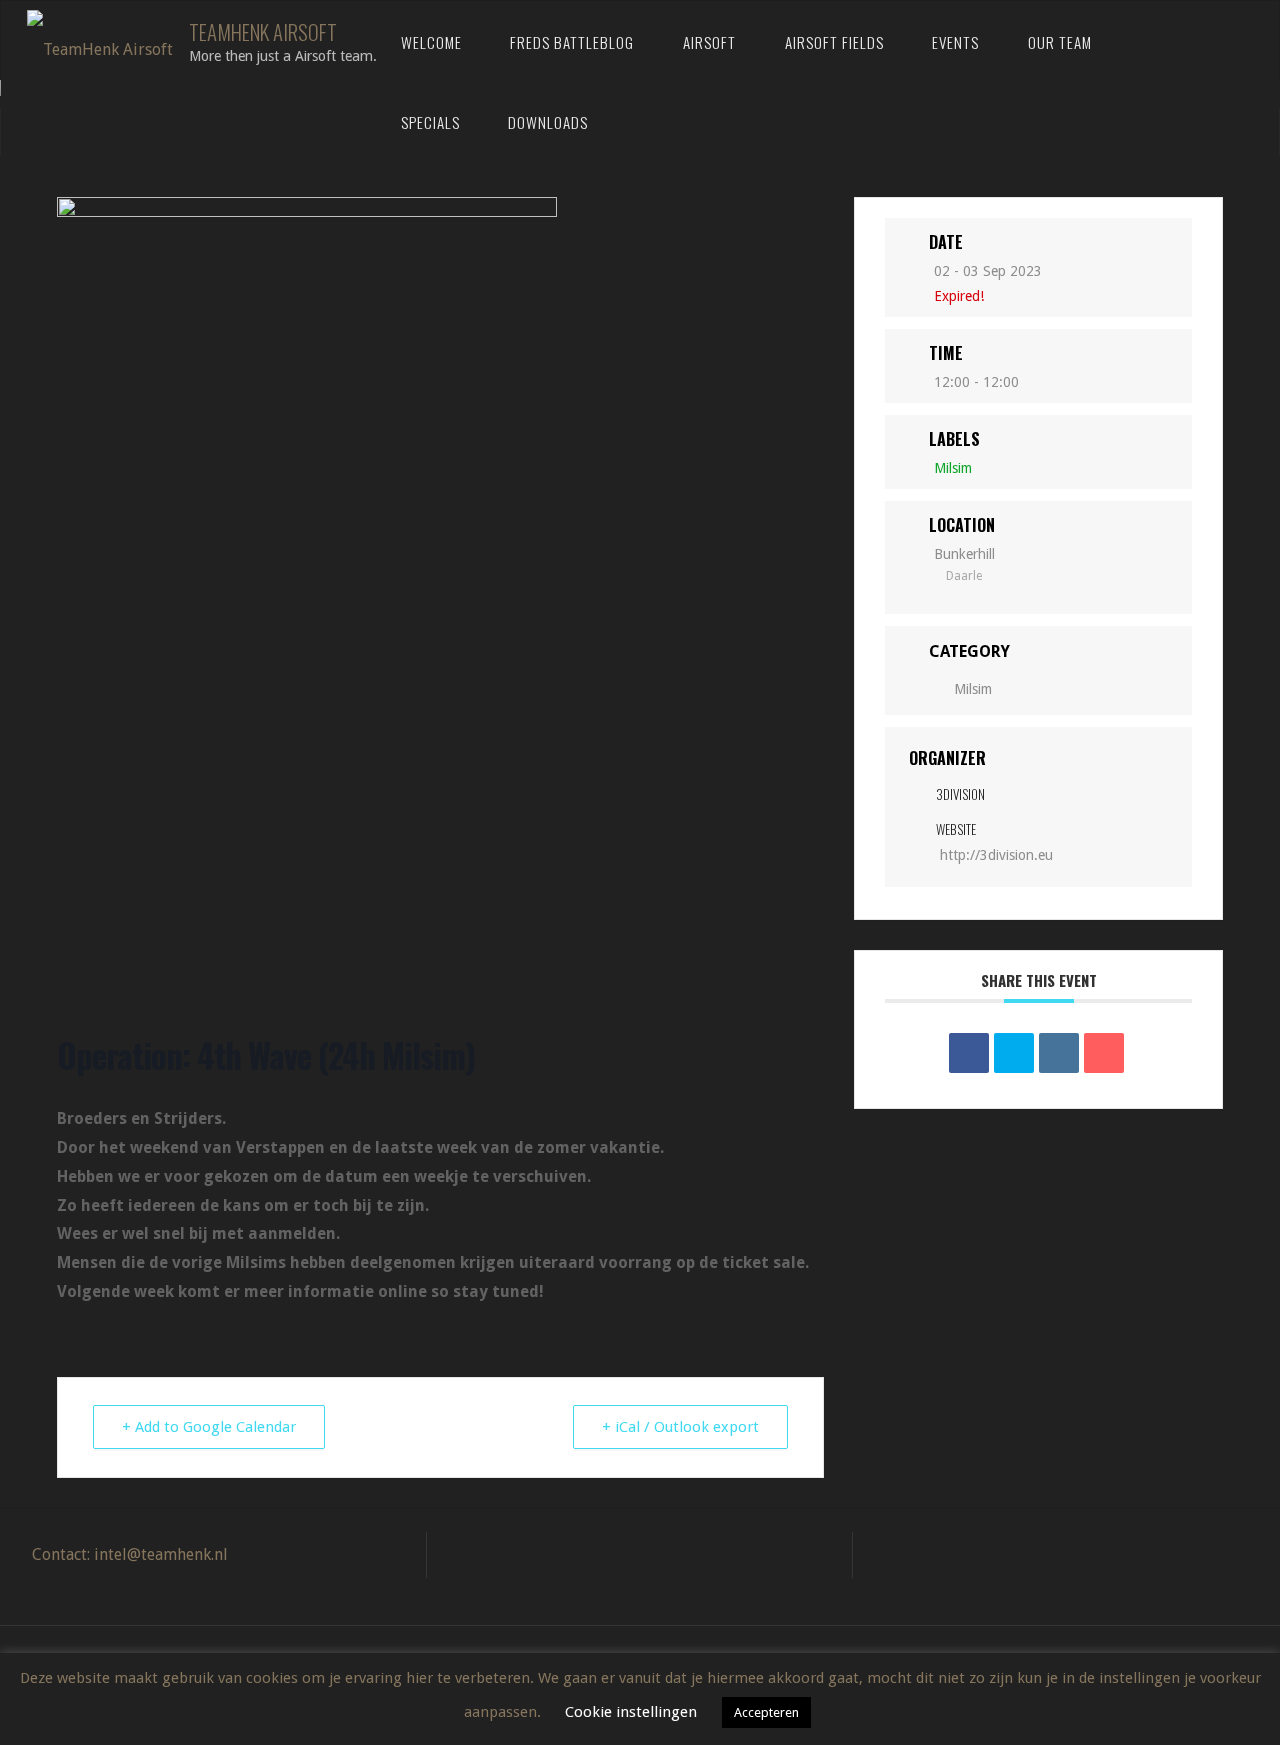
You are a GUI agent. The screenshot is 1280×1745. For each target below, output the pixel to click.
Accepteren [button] (766, 1712)
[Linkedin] (1059, 1053)
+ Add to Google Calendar (209, 1427)
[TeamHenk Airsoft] (100, 40)
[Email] (1104, 1053)
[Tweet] (1014, 1053)
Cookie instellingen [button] (631, 1712)
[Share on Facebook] (969, 1053)
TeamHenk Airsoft (263, 31)
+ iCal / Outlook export (680, 1427)
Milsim (973, 689)
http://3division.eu (996, 855)
